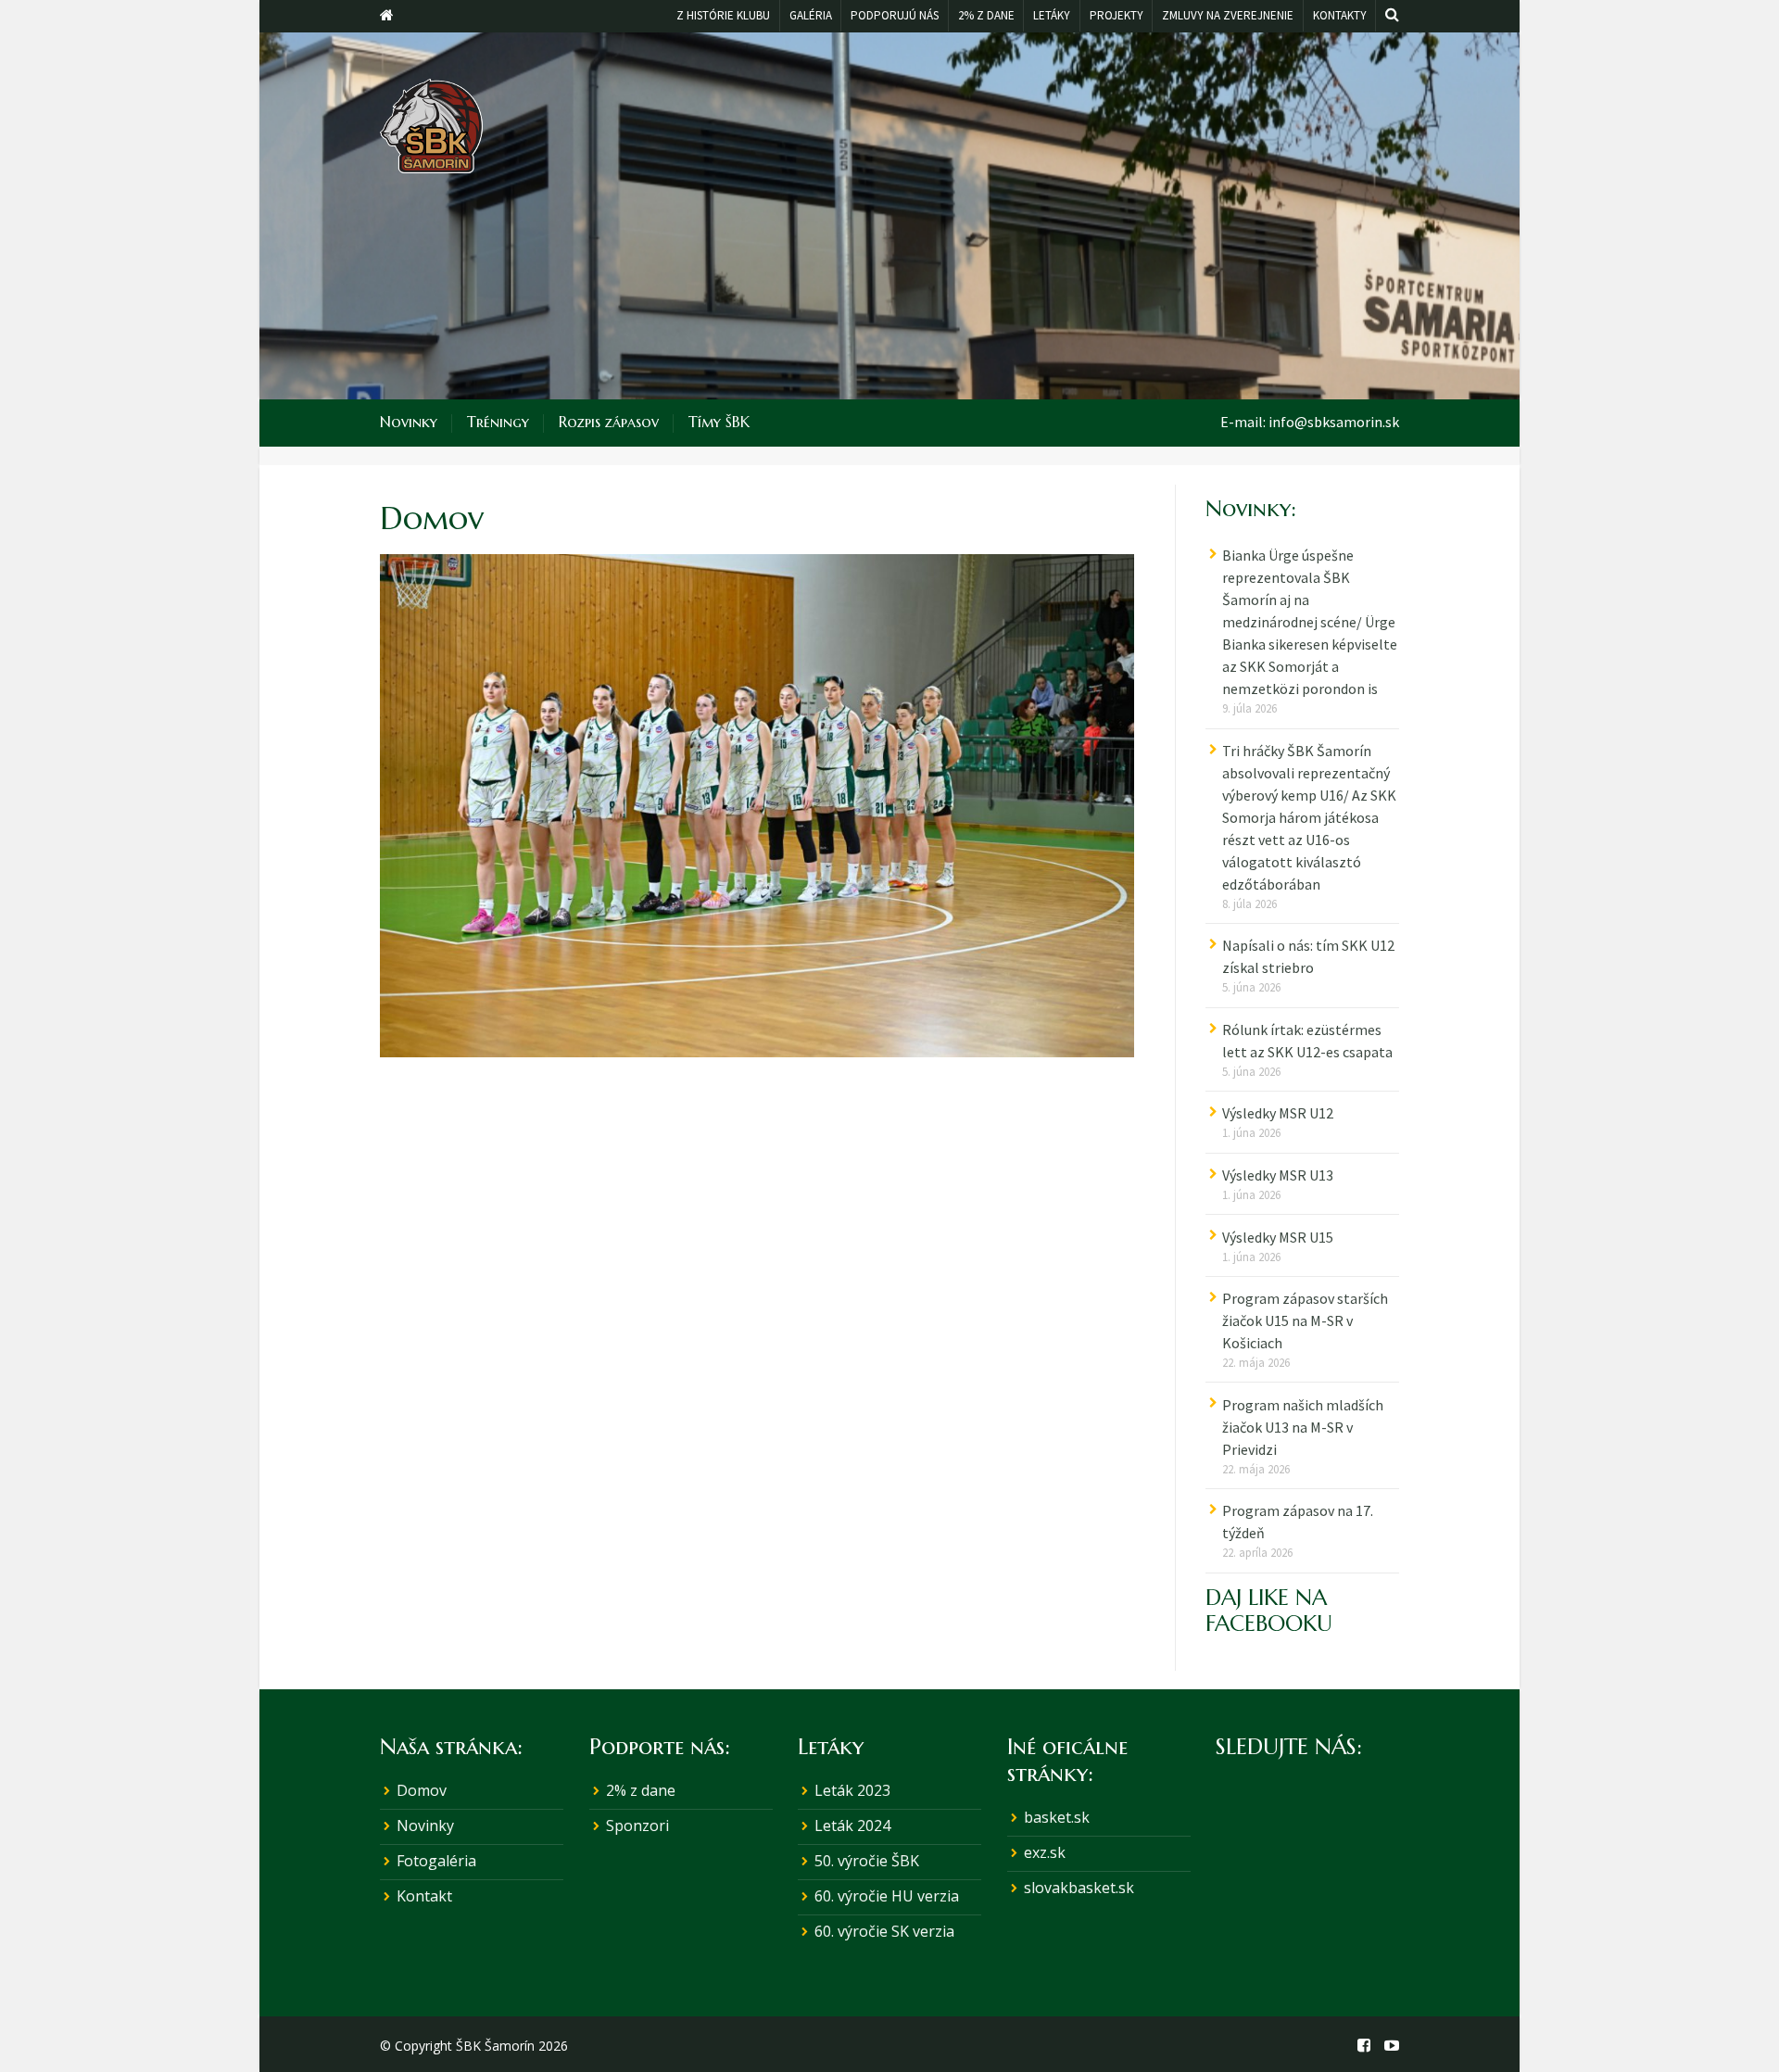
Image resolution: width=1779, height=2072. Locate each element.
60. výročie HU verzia (887, 1896)
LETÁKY (1052, 15)
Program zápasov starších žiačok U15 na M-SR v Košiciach (1305, 1320)
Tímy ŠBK (719, 422)
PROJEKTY (1117, 15)
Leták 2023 (852, 1790)
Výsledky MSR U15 (1278, 1237)
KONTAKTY (1340, 15)
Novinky (409, 422)
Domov (422, 1790)
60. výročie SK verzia (884, 1931)
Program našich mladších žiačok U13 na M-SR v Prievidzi (1303, 1427)
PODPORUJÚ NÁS (895, 15)
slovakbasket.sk (1079, 1888)
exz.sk (1045, 1852)
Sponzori (637, 1826)
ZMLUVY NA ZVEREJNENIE (1228, 15)
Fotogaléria (436, 1861)
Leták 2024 (852, 1826)
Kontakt (424, 1896)
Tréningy (498, 422)
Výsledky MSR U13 (1278, 1175)
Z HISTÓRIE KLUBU (723, 15)
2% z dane (641, 1790)
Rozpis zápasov (609, 422)
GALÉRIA (811, 15)
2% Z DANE (986, 15)
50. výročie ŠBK (867, 1861)
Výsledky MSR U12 (1278, 1113)
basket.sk (1057, 1817)
